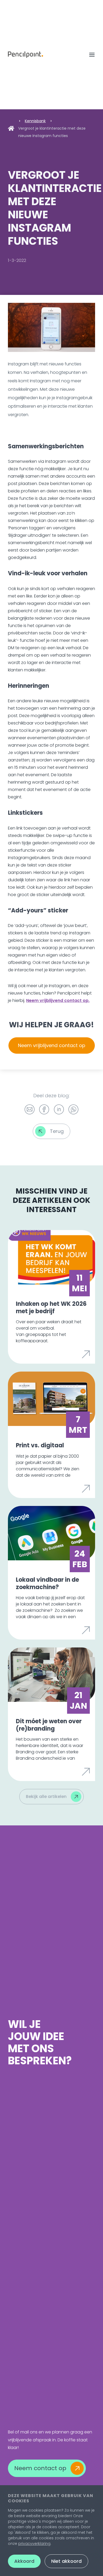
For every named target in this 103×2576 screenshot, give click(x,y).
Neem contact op (40, 2468)
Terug (57, 1131)
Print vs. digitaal (40, 1445)
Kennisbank (35, 121)
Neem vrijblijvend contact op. (58, 1000)
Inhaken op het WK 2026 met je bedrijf (51, 1308)
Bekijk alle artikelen (46, 1796)
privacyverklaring (34, 2544)
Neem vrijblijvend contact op (52, 1045)
